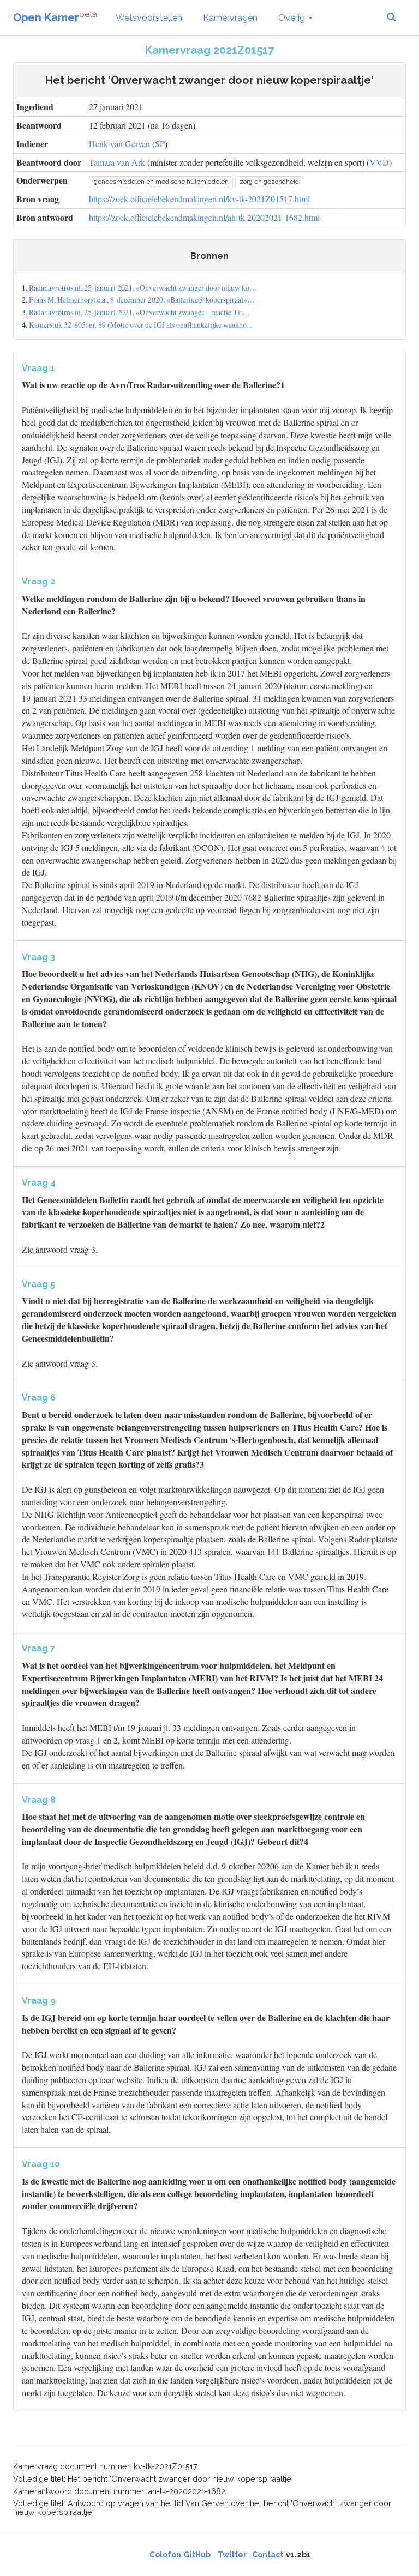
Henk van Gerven (119, 144)
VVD (379, 162)
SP (160, 144)
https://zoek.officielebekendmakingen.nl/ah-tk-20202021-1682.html (204, 217)
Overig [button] (293, 18)
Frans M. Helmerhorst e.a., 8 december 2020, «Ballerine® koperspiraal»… (142, 300)
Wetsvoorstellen (149, 18)
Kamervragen (230, 18)
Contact (268, 2555)
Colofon (165, 2555)
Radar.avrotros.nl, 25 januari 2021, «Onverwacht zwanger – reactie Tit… (139, 312)
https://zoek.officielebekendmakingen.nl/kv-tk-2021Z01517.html (199, 199)
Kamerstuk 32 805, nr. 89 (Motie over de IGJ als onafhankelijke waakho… (142, 325)
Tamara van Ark (117, 162)
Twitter (232, 2555)
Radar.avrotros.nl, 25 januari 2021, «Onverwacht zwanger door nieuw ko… (143, 288)
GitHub (197, 2555)
